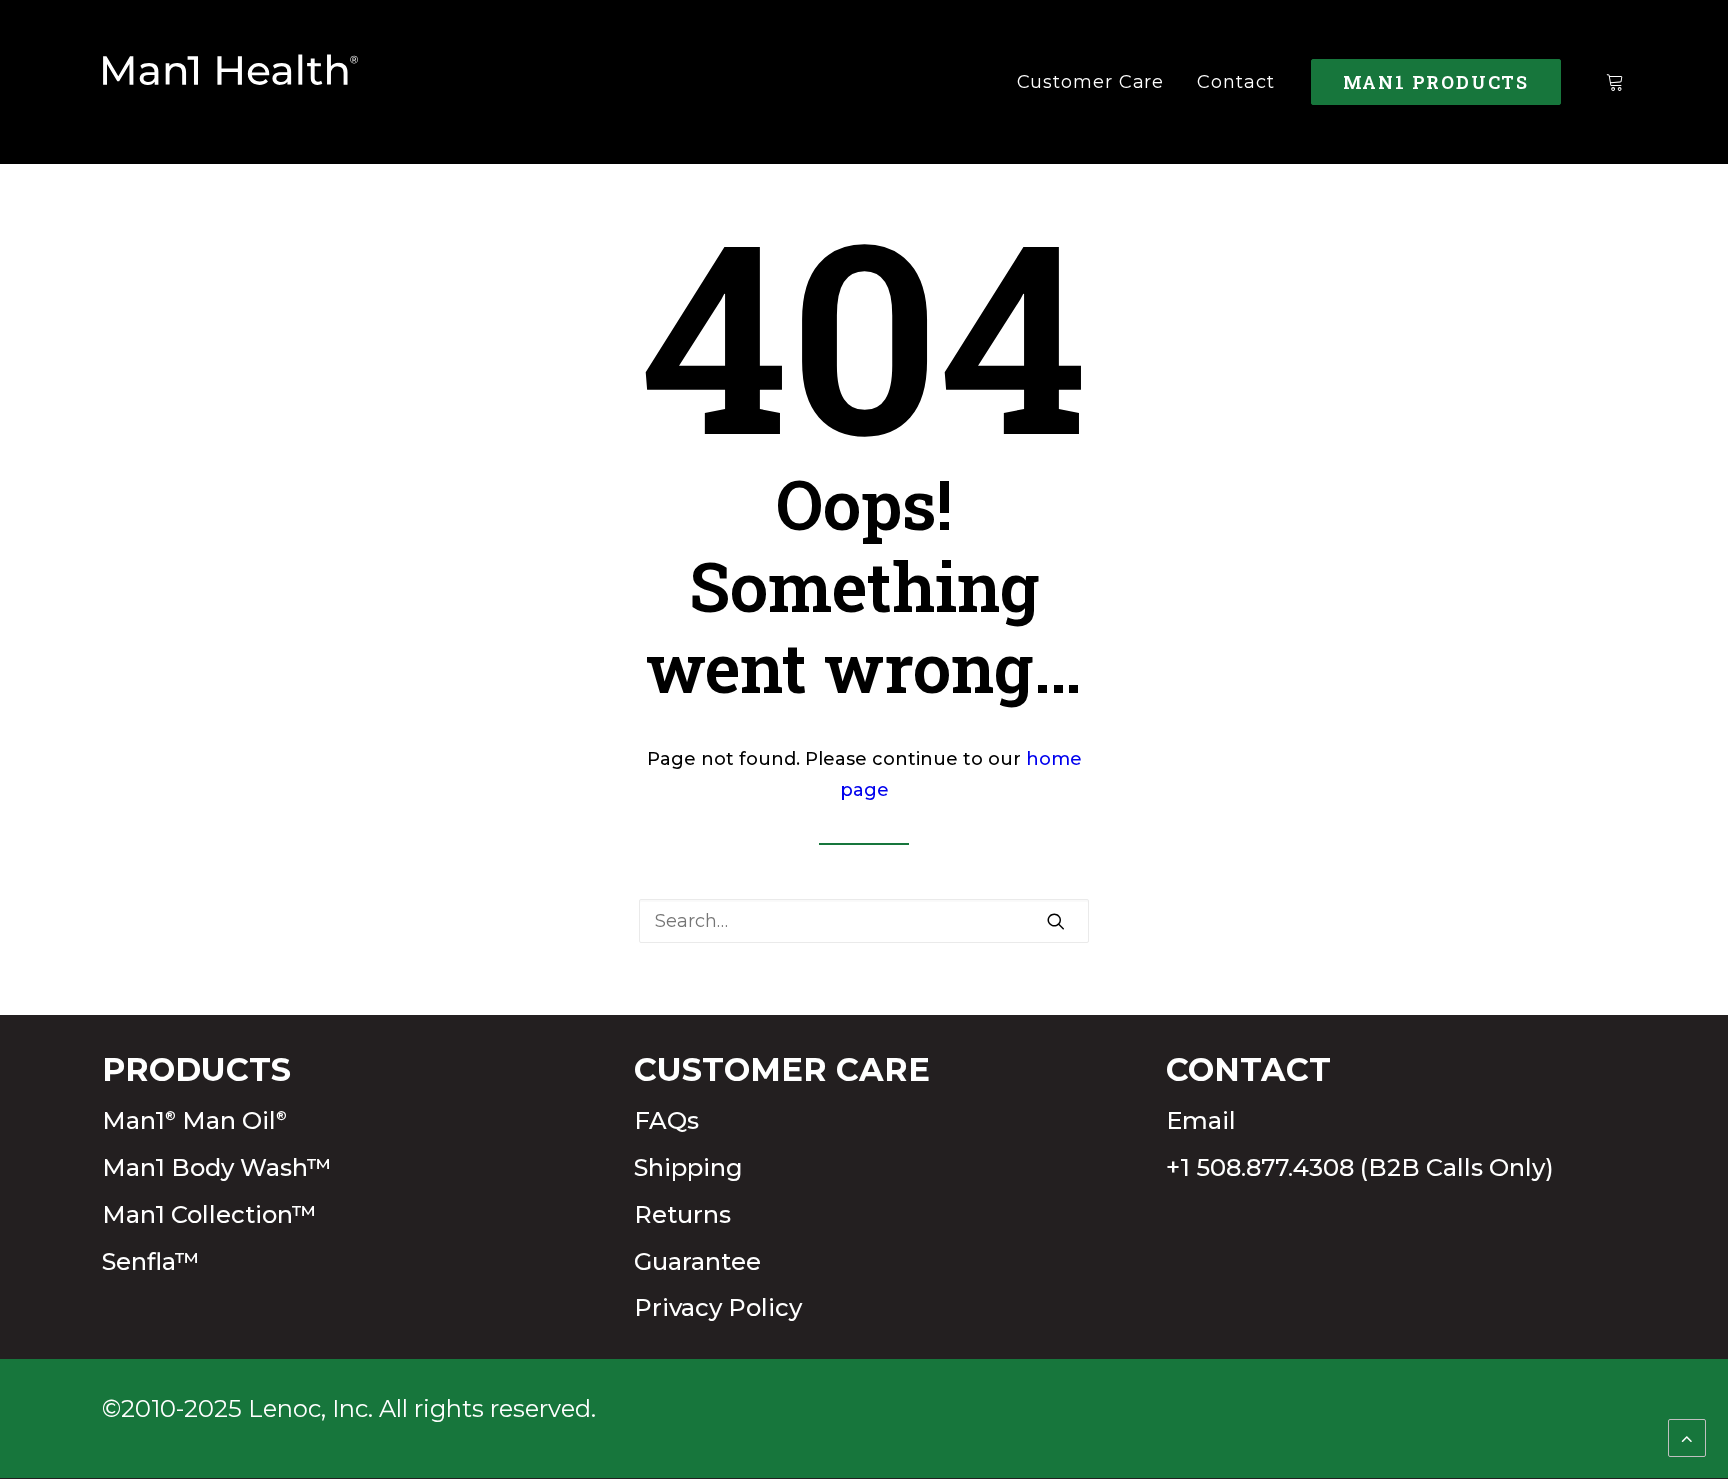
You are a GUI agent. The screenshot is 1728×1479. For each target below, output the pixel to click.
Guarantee (697, 1261)
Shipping (688, 1167)
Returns (682, 1214)
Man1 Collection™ (209, 1214)
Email (1201, 1120)
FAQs (666, 1120)
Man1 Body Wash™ (217, 1167)
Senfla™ (151, 1261)
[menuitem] (1091, 82)
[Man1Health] (231, 82)
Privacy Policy (718, 1307)
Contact (1235, 82)
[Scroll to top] (1687, 1437)
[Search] (864, 921)
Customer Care (1091, 82)
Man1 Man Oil (194, 1120)
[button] (1056, 921)
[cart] (1616, 82)
